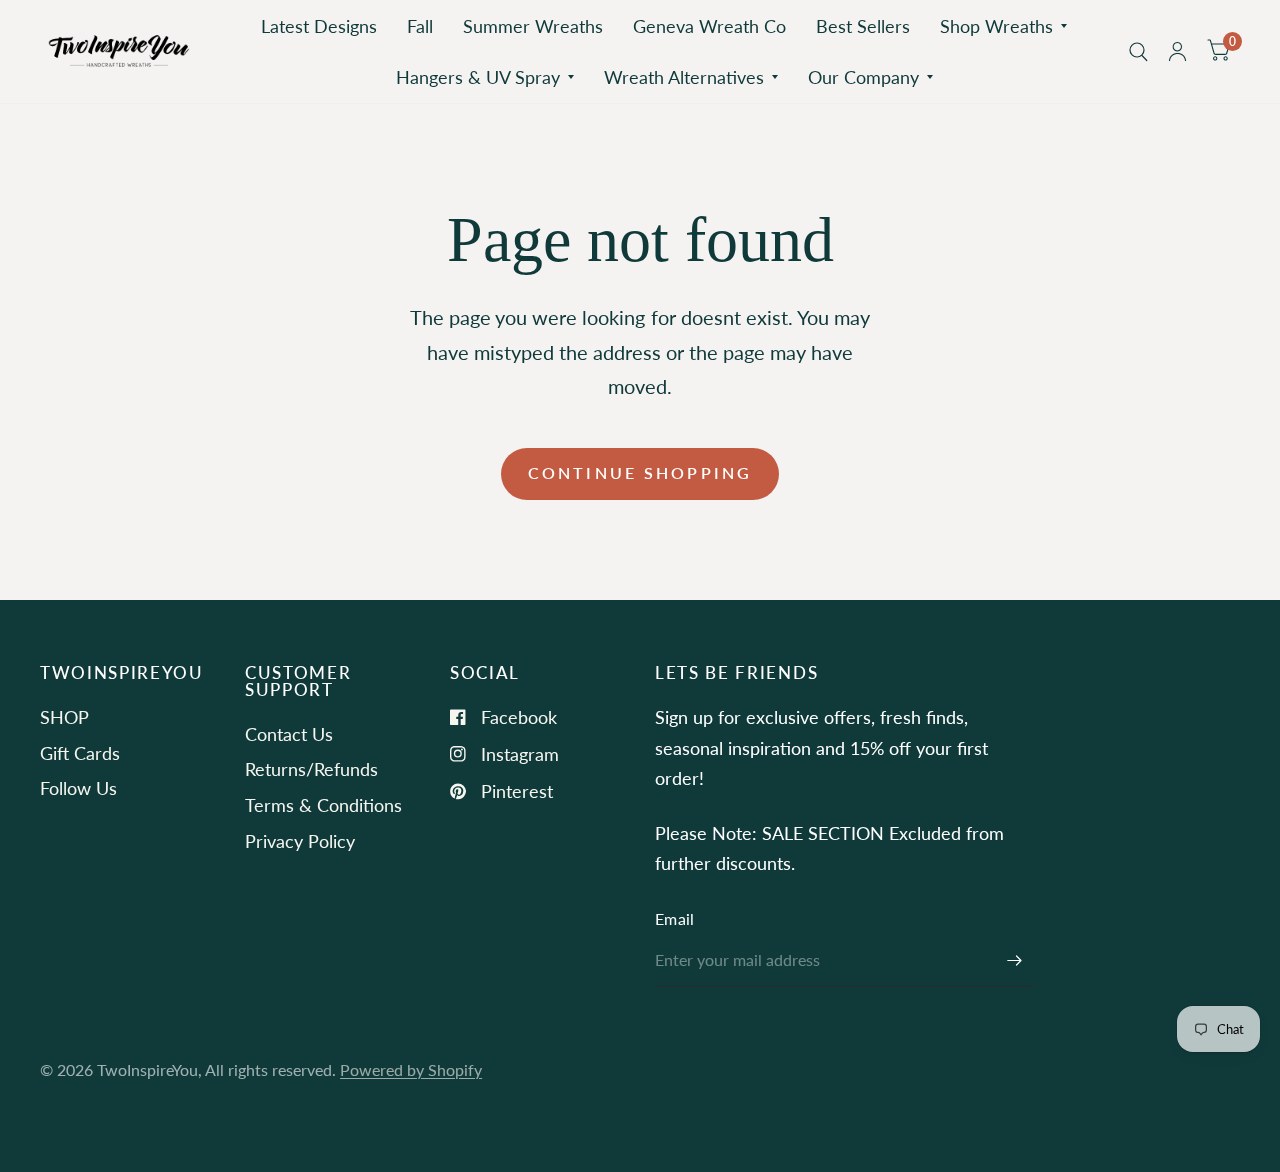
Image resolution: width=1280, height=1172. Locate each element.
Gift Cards (80, 753)
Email (675, 919)
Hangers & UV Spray (478, 77)
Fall (420, 26)
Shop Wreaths (996, 26)
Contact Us (289, 734)
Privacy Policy (300, 841)
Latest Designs (319, 26)
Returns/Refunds (311, 769)
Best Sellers (863, 26)
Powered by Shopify (411, 1070)
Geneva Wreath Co (709, 26)
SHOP (64, 717)
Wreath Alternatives (684, 77)
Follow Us (78, 788)
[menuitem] (319, 26)
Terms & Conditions (323, 805)
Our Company (863, 77)
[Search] (1138, 51)
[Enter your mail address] (1015, 961)
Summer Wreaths (533, 26)
